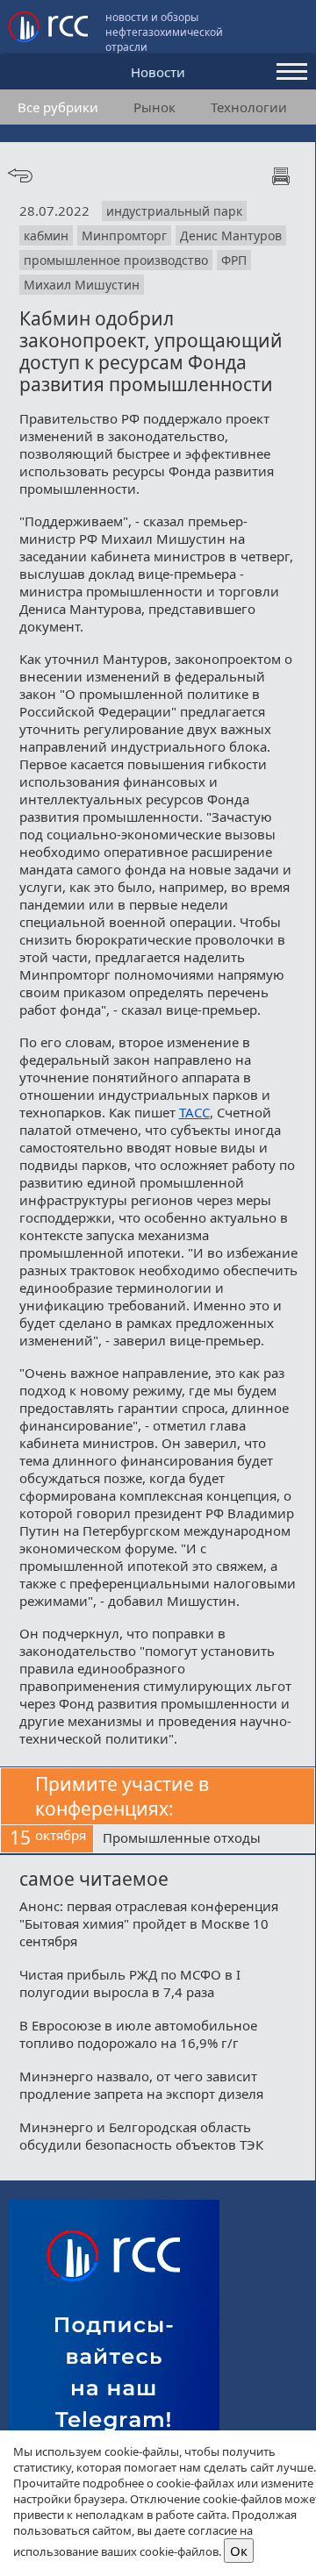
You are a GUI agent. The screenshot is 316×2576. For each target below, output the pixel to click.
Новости (158, 72)
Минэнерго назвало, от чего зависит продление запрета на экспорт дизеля (141, 2085)
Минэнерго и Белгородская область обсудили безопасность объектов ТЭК (141, 2136)
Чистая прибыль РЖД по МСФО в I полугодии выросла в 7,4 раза (130, 1983)
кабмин (46, 235)
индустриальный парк (174, 211)
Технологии (249, 107)
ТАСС (194, 1112)
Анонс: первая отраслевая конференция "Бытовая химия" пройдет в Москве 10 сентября (149, 1923)
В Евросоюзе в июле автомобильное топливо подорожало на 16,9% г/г (138, 2034)
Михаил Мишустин (82, 285)
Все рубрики (58, 107)
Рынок (154, 107)
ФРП (234, 260)
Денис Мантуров (231, 235)
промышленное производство (116, 260)
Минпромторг (124, 235)
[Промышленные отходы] (204, 1839)
